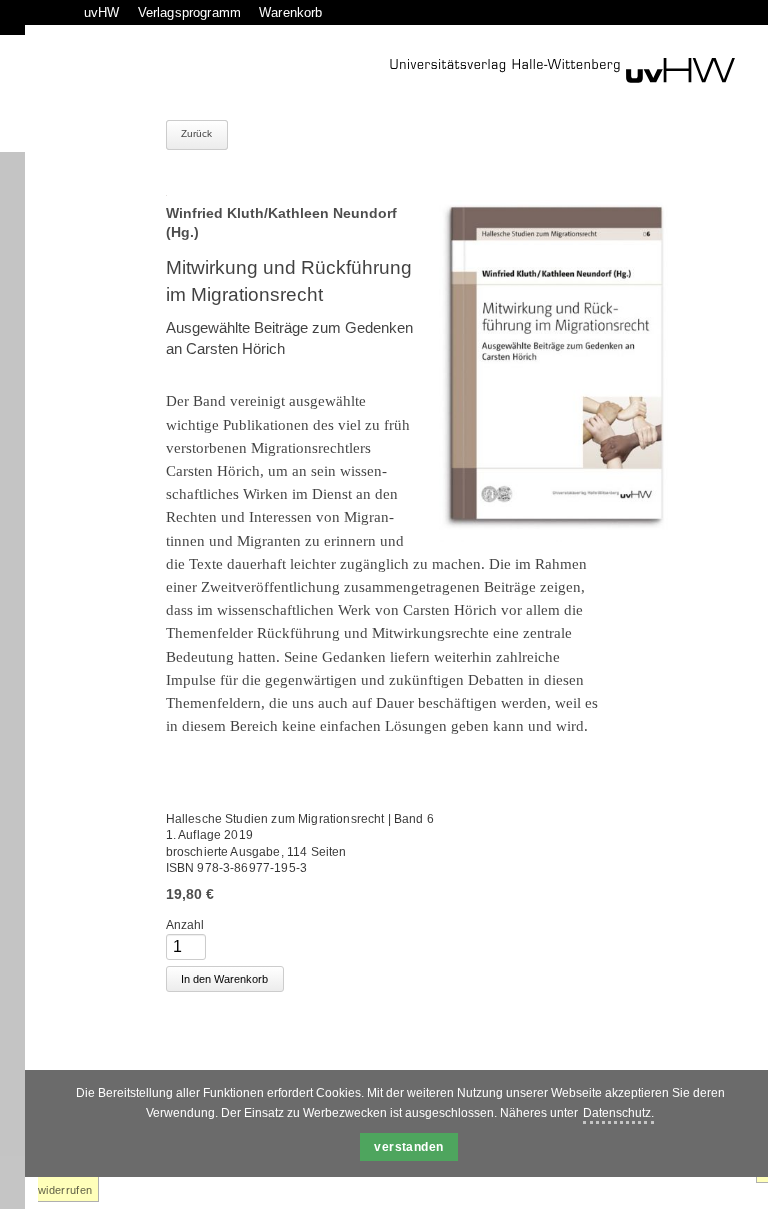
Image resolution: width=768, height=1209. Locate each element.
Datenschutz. (618, 1113)
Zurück (197, 133)
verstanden (409, 1147)
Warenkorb (290, 12)
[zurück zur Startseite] (562, 70)
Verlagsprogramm (189, 12)
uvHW (102, 12)
